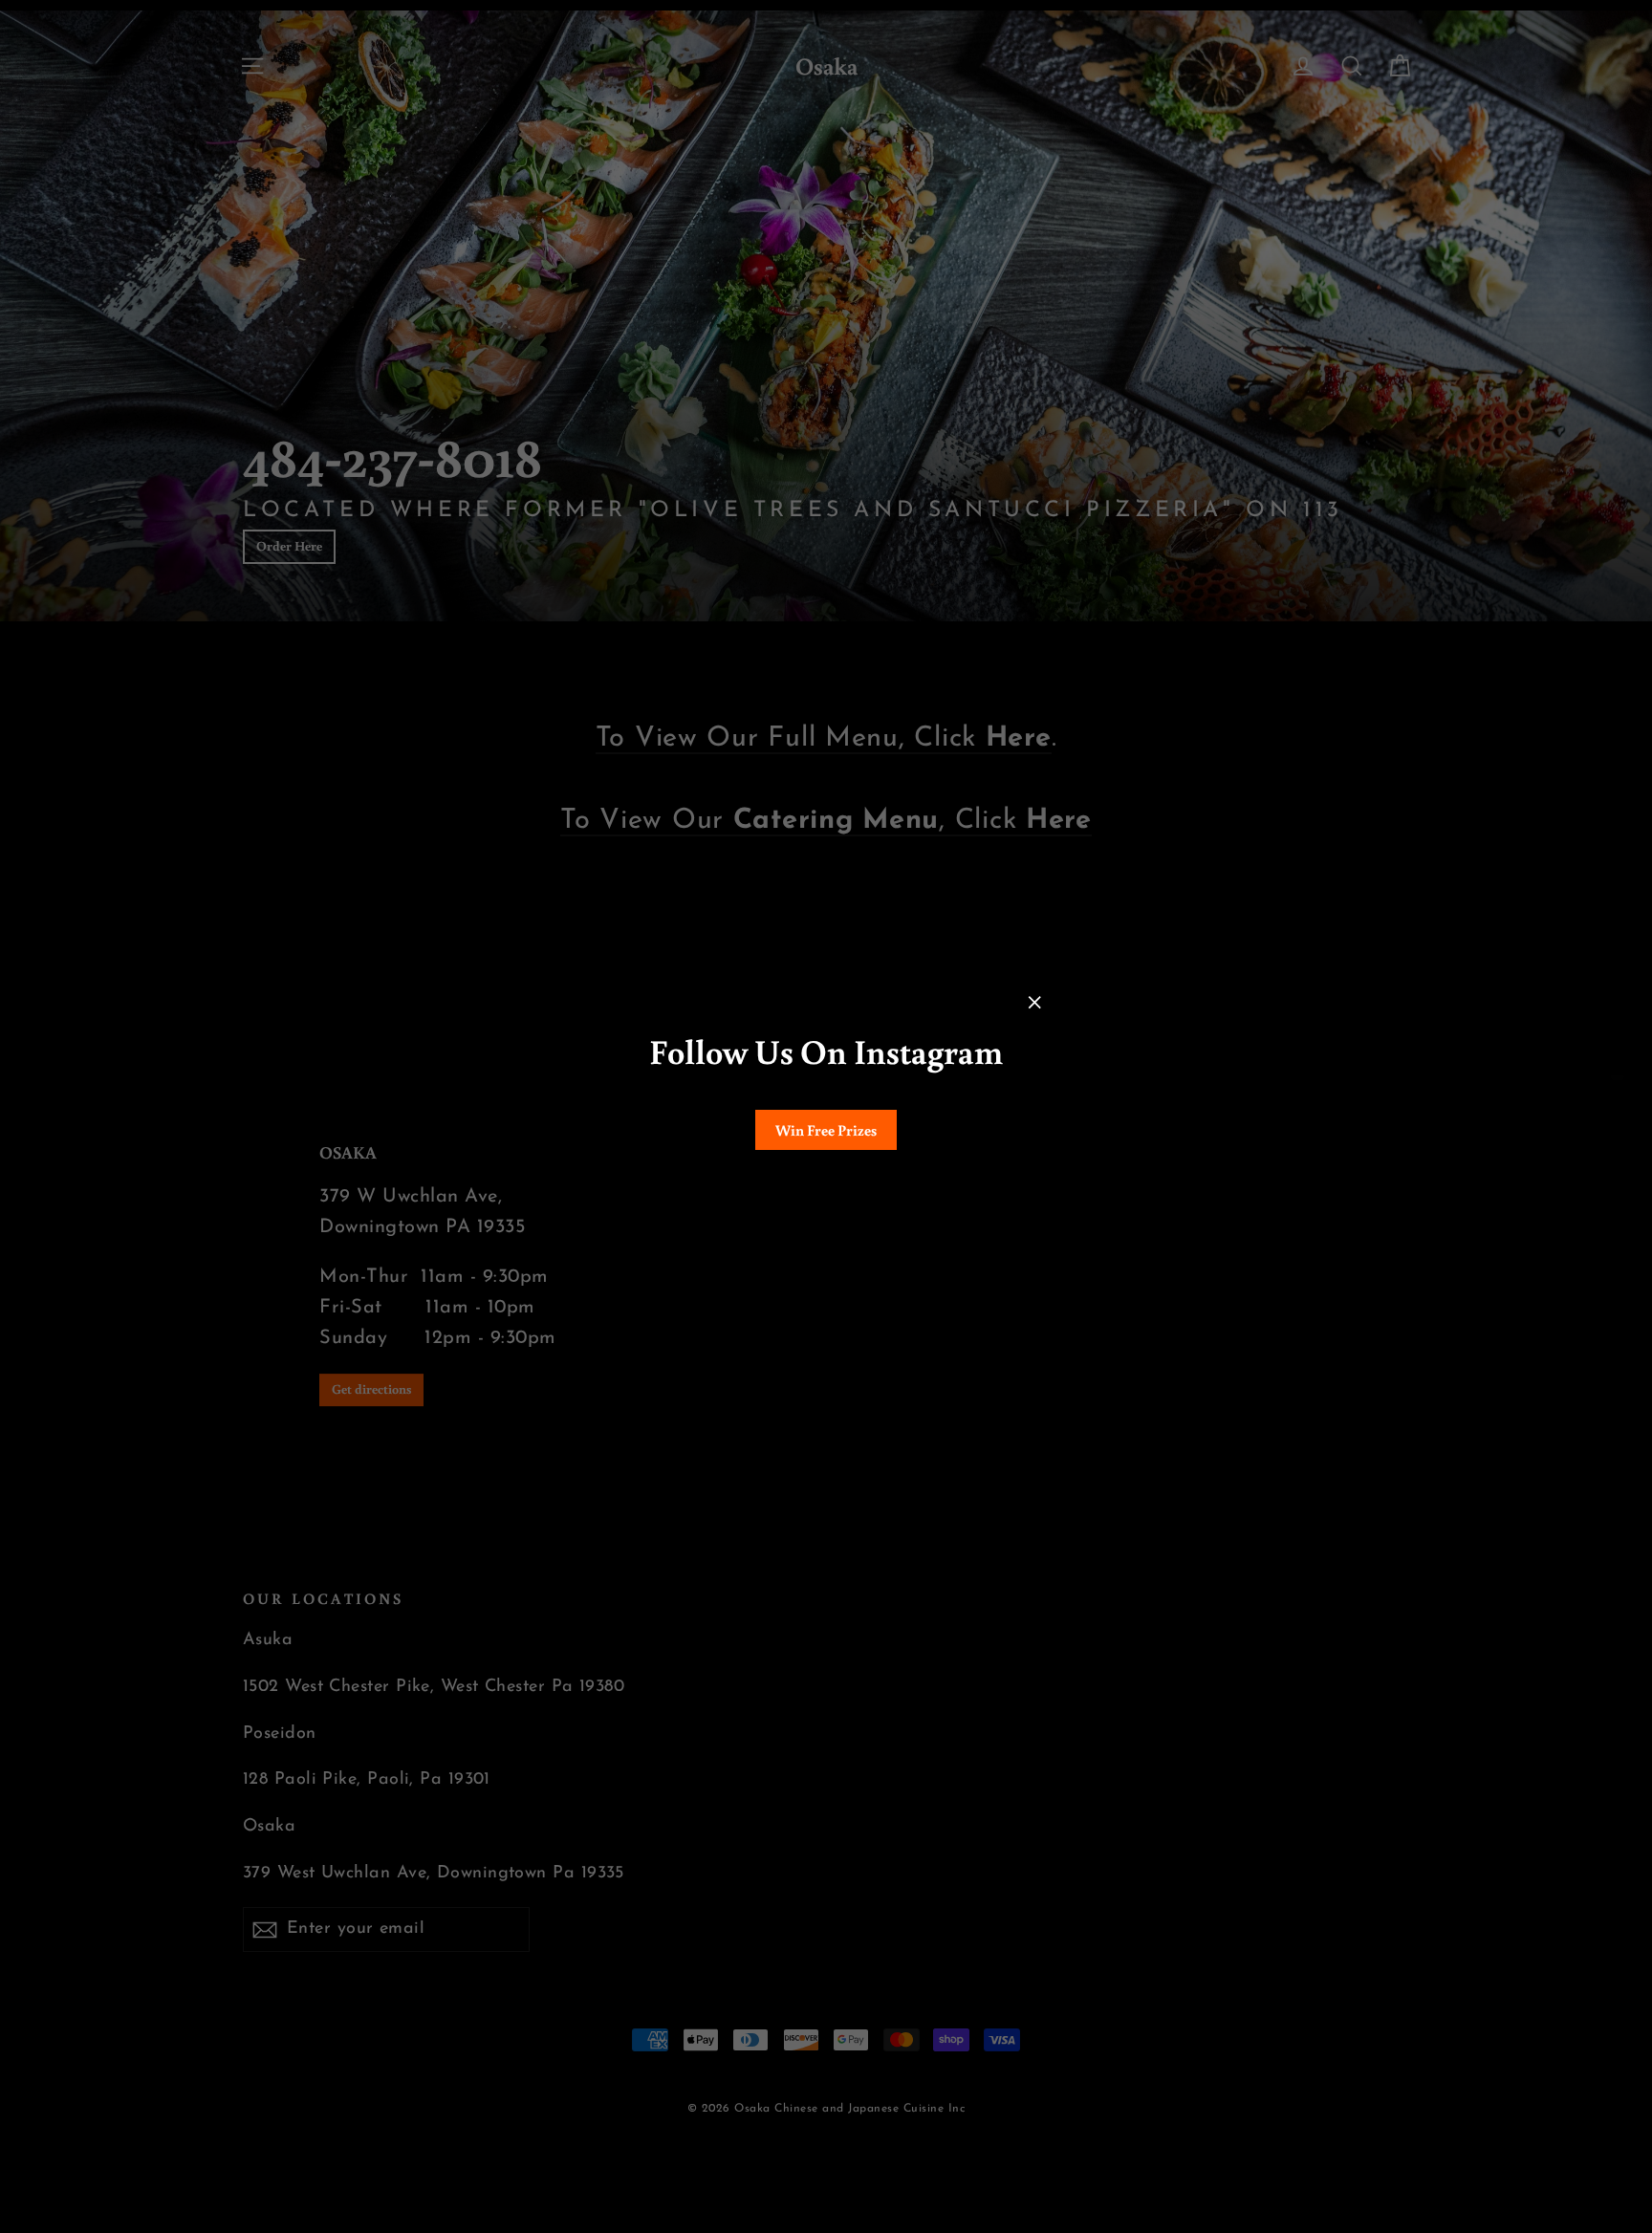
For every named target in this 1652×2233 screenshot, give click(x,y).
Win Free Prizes (826, 1130)
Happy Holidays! (826, 1186)
